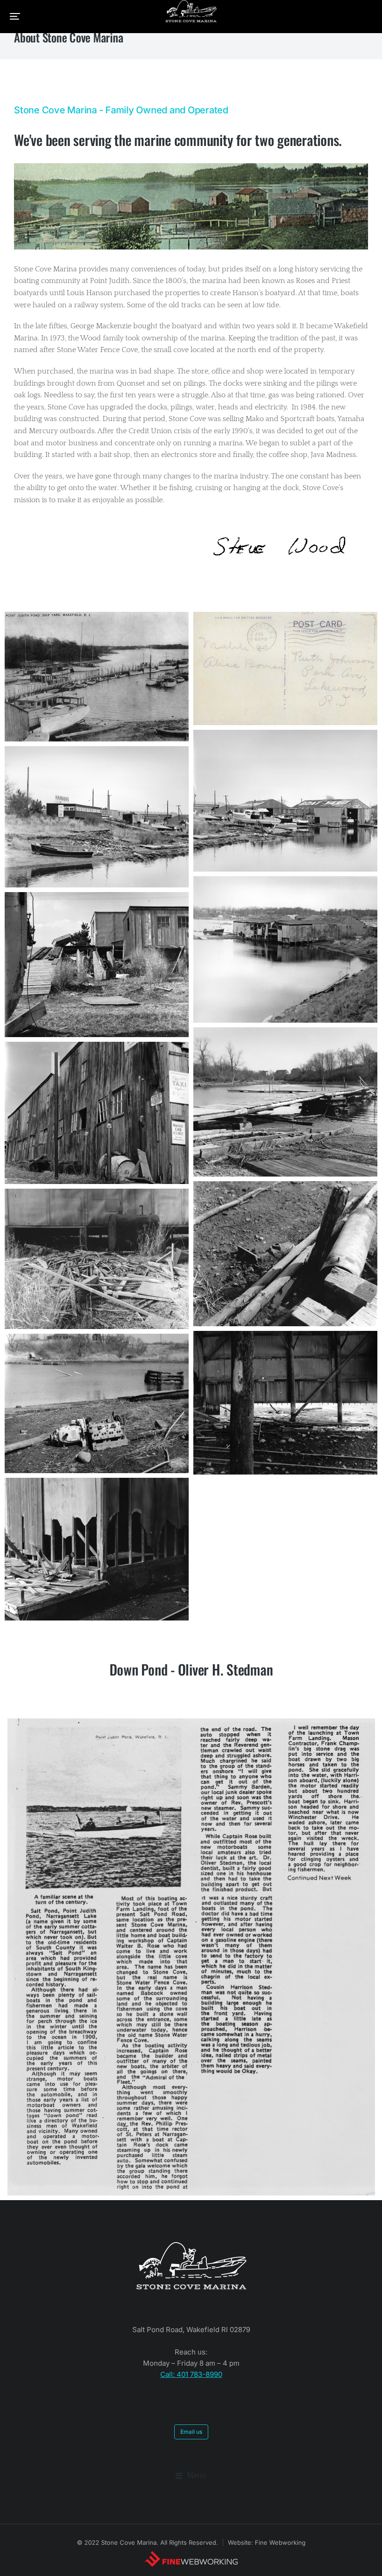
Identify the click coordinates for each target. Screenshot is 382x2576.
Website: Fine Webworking (267, 2542)
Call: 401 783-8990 (191, 2374)
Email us (191, 2432)
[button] (15, 16)
